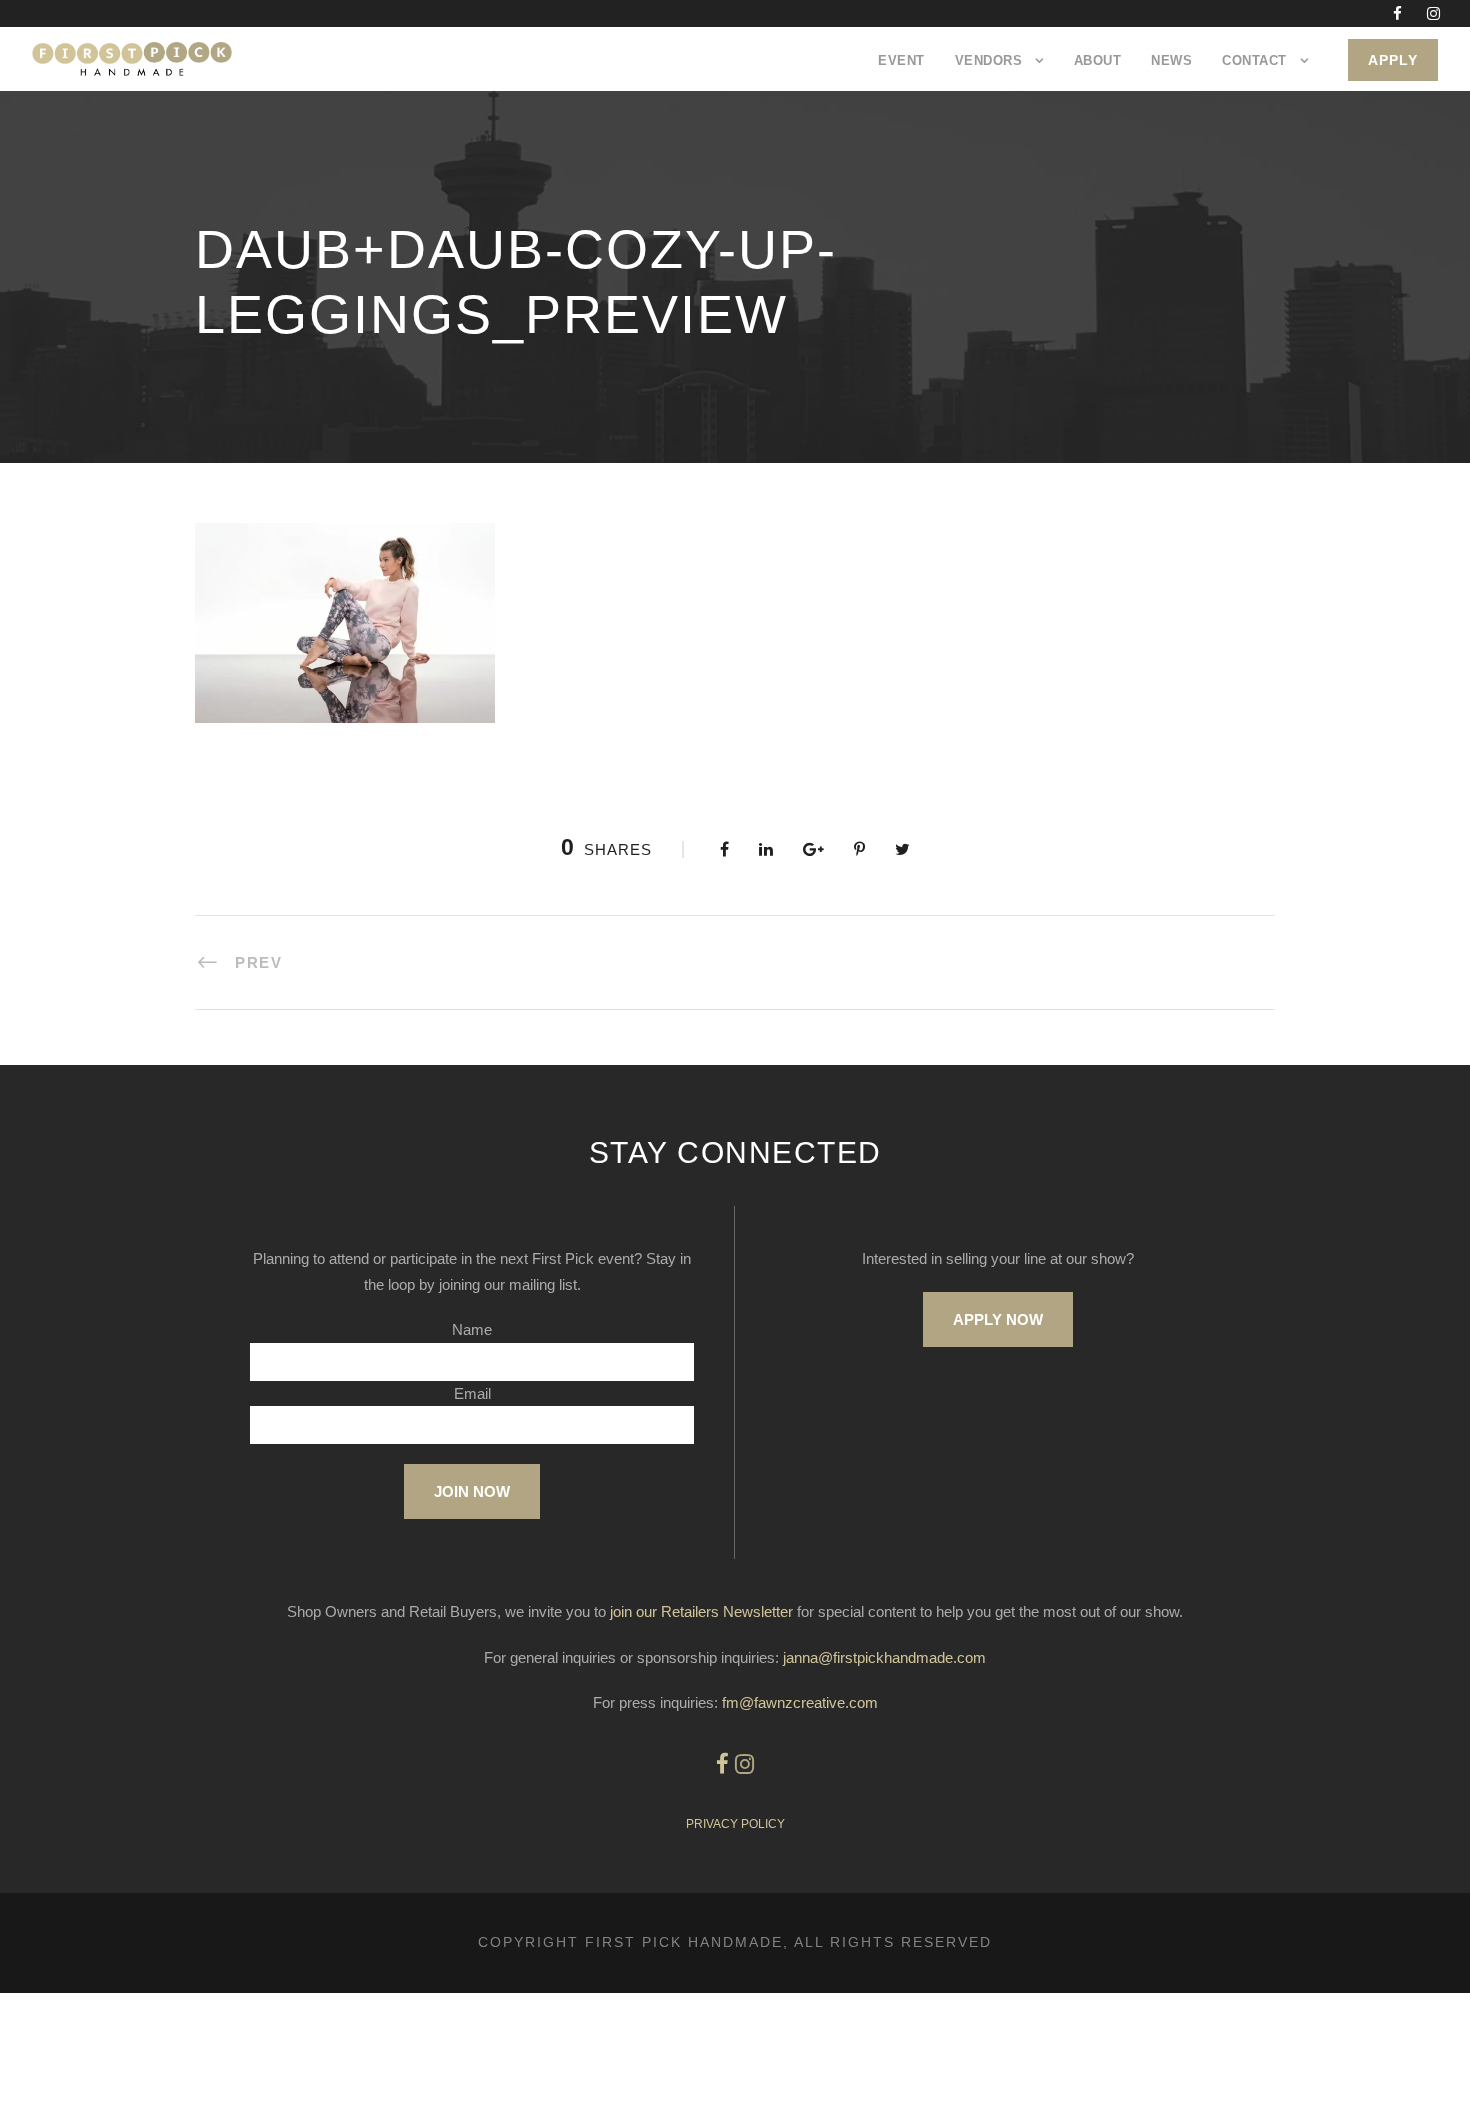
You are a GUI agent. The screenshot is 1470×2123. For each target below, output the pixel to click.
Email (472, 1393)
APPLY (1393, 60)
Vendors (989, 60)
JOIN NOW (472, 1491)
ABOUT (1098, 60)
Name (472, 1329)
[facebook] (1397, 13)
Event (901, 60)
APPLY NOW (998, 1319)
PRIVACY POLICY (735, 1824)
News (1171, 60)
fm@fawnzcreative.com (800, 1702)
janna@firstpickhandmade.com (884, 1657)
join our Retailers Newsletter (701, 1611)
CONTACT (1254, 60)
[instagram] (1433, 13)
